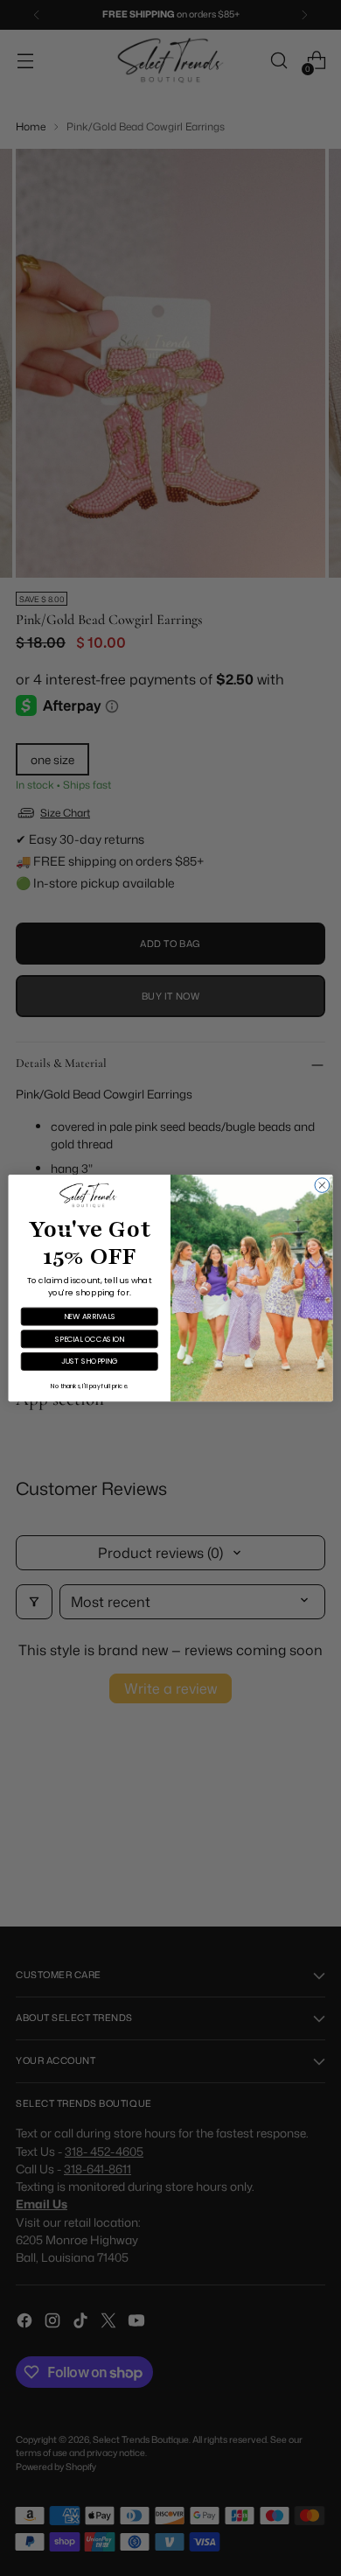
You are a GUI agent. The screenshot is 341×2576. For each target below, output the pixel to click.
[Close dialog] (322, 1186)
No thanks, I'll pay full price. (89, 1386)
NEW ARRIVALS (90, 1316)
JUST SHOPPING (90, 1361)
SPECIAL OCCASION (90, 1339)
